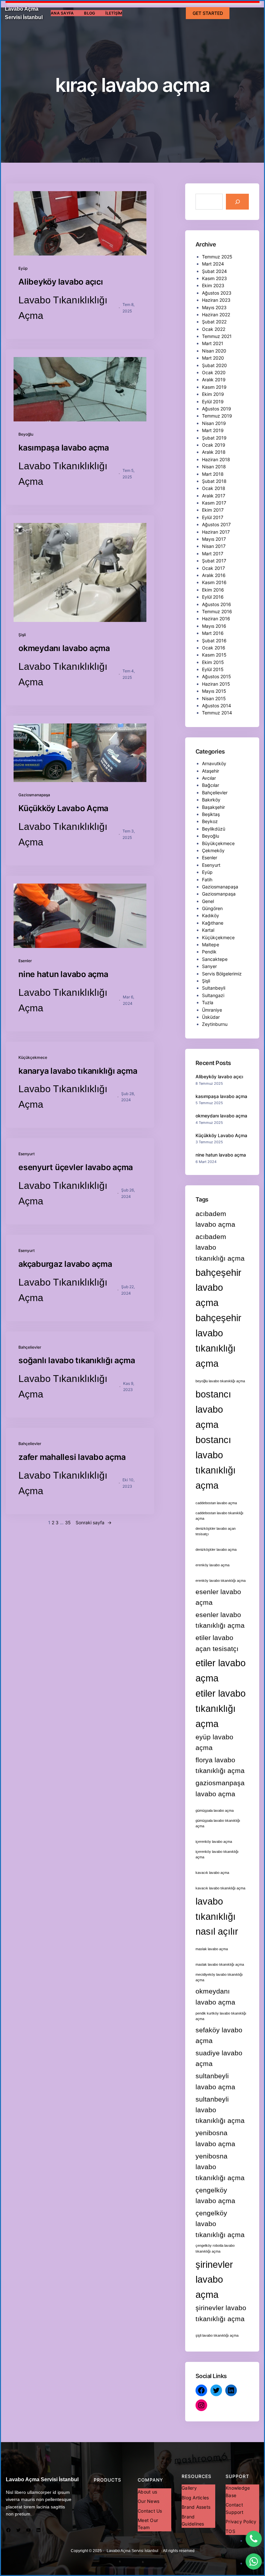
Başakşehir (213, 807)
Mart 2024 (213, 264)
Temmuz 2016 (217, 611)
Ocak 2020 (214, 372)
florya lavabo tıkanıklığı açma (220, 1765)
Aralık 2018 (214, 452)
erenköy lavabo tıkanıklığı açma (221, 1581)
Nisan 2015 (214, 698)
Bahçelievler (30, 1347)
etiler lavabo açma (221, 1670)
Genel (208, 901)
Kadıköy (211, 915)
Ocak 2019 (214, 445)
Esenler (25, 961)
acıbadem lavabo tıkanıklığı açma (220, 1247)
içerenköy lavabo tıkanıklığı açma (217, 1854)
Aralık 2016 (214, 575)
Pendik (209, 952)
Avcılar (209, 778)
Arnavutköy (214, 763)
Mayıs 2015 (214, 691)
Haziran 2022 (216, 315)
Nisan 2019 (214, 423)
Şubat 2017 (214, 561)
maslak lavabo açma (212, 1949)
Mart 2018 (213, 474)
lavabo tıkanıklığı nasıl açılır (217, 1916)
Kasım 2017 (214, 503)
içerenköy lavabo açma (214, 1842)
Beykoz (210, 821)
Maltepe (211, 945)
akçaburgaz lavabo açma (65, 1264)
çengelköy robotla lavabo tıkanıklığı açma (215, 2248)
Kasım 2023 (214, 278)
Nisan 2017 (214, 546)
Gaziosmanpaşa (219, 894)
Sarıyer (209, 966)
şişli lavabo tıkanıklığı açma (217, 2335)
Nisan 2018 (214, 467)
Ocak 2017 (213, 568)
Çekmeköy (213, 850)
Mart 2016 (213, 633)
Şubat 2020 (214, 365)
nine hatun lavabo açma (63, 974)
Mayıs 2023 (214, 307)
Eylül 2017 (213, 517)
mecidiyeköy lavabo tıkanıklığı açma (219, 1977)
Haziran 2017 (216, 532)
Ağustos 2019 (217, 409)
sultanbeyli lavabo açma (215, 2081)
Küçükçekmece (33, 1057)
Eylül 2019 (213, 402)
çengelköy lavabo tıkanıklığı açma (220, 2224)
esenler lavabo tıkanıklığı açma (220, 1620)
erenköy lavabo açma (212, 1565)
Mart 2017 (213, 554)
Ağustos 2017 (216, 524)
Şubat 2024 (214, 271)
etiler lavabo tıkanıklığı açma (221, 1708)
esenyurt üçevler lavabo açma (76, 1167)
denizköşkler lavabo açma (216, 1549)
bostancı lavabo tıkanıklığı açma (216, 1462)
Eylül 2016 (213, 597)
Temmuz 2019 (217, 416)
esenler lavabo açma (218, 1597)
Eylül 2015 (213, 669)
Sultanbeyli (214, 988)
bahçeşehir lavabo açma (218, 1288)
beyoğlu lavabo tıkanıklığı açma (220, 1381)
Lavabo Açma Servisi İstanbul (42, 2479)
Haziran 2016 (216, 619)
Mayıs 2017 (214, 539)
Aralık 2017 (214, 496)
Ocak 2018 (214, 488)
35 (68, 1522)
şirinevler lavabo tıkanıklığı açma (221, 2313)
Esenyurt (26, 1154)
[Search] (237, 202)
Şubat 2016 (214, 641)
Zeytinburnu (215, 1024)
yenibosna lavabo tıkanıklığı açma (220, 2167)
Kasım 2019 (214, 387)
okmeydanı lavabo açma (64, 648)
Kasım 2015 (214, 655)
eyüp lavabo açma (214, 1742)
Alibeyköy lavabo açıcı (61, 282)
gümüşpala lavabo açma (215, 1810)
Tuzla (208, 1002)
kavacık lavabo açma (212, 1873)
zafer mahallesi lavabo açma (72, 1457)
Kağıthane (213, 923)
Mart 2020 (213, 358)
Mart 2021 (213, 343)
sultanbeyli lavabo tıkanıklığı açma (220, 2110)
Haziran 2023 (216, 300)
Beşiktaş (211, 814)
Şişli (22, 635)
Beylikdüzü (214, 829)
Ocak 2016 (214, 648)
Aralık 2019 (214, 380)
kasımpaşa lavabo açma (64, 448)
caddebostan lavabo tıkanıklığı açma (219, 1516)
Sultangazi (213, 995)
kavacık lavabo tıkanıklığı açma (220, 1888)
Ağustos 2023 (217, 293)
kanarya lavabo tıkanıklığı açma (78, 1071)
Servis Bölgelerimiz (222, 974)
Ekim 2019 (213, 394)
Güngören (212, 908)
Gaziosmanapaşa (34, 795)
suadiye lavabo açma (219, 2058)
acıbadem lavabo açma (215, 1219)
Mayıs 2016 (214, 626)
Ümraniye (212, 1010)
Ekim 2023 (213, 285)
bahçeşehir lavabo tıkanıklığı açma (218, 1341)
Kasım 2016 (214, 582)
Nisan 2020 (214, 351)
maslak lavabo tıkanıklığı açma (220, 1964)
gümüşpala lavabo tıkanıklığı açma (218, 1823)
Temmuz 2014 (217, 713)
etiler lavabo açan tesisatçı (217, 1643)
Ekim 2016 (213, 590)
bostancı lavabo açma (213, 1409)
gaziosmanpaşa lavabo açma (220, 1788)
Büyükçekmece (218, 843)
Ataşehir (211, 771)
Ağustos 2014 (217, 706)
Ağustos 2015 (217, 676)
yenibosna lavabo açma (215, 2138)
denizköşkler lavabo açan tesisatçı (216, 1531)
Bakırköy (211, 800)
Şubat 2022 (214, 322)
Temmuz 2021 (217, 336)
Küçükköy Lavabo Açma (63, 808)
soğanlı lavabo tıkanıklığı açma (77, 1360)
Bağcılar (211, 785)
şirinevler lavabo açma (214, 2280)
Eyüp (23, 268)
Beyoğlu (26, 434)
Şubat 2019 (214, 438)
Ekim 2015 (213, 662)
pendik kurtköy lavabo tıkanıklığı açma (221, 2016)
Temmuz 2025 (217, 257)
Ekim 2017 (213, 510)
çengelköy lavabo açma (215, 2195)
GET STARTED (208, 13)
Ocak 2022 (214, 329)
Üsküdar (211, 1017)
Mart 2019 (213, 430)
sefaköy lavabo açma (219, 2035)
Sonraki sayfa (94, 1522)
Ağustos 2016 (217, 604)
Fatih (207, 880)
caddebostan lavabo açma (216, 1503)
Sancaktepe (215, 959)
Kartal (208, 930)
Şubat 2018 (214, 481)
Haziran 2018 (216, 459)
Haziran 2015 (216, 684)
